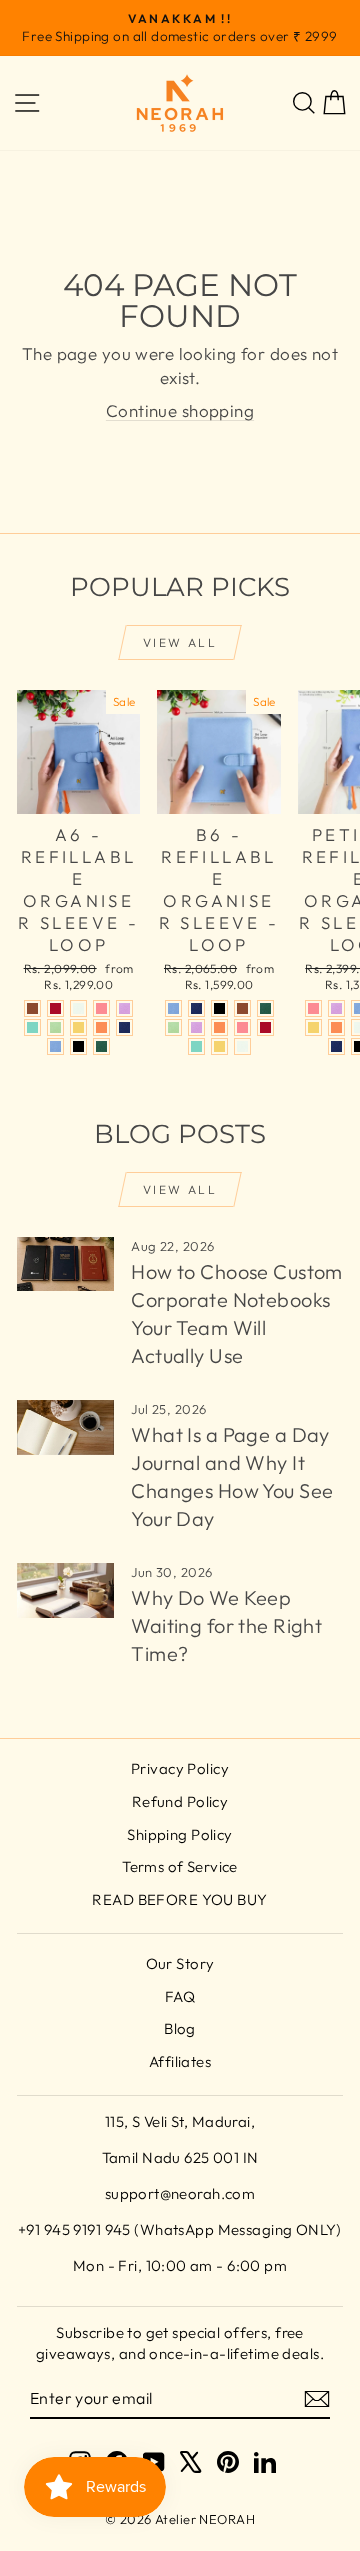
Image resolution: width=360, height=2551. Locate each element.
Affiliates (180, 2061)
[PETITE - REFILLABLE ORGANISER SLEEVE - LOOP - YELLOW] (313, 1027)
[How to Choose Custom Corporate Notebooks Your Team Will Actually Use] (65, 1264)
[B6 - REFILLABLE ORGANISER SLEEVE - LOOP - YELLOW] (219, 1046)
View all (180, 642)
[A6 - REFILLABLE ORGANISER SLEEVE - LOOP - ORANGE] (101, 1027)
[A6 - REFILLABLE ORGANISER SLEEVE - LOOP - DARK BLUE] (124, 1027)
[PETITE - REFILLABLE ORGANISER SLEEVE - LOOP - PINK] (313, 1008)
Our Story (180, 1963)
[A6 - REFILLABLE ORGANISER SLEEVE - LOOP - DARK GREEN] (101, 1046)
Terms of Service (180, 1866)
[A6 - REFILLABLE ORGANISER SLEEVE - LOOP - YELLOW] (78, 1027)
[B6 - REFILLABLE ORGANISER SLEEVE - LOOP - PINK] (242, 1027)
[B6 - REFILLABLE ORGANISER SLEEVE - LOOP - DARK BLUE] (196, 1008)
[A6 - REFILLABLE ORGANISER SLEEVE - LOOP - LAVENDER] (124, 1008)
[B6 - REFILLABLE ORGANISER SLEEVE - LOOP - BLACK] (219, 1008)
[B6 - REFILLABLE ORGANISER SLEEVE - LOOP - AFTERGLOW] (242, 1046)
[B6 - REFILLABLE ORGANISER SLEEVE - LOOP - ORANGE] (219, 1027)
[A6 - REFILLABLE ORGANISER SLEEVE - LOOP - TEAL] (32, 1027)
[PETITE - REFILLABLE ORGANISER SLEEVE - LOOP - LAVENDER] (336, 1008)
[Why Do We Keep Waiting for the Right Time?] (65, 1590)
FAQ (180, 1996)
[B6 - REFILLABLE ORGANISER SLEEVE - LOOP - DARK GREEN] (265, 1008)
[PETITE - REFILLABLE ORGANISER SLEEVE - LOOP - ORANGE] (336, 1027)
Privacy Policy (180, 1768)
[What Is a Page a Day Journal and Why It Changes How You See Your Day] (65, 1427)
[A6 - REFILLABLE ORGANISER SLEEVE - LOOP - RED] (55, 1008)
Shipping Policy (179, 1834)
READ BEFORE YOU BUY (179, 1899)
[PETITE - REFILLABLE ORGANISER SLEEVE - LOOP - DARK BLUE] (336, 1046)
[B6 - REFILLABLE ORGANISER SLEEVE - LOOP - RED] (265, 1027)
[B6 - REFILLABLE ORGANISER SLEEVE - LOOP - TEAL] (196, 1046)
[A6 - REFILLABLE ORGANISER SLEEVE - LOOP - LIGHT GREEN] (55, 1027)
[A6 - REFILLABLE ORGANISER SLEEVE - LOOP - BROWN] (32, 1008)
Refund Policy (180, 1801)
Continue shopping (180, 410)
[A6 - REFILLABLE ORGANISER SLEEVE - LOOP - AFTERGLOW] (78, 1008)
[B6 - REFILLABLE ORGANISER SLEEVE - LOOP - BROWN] (242, 1008)
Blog (180, 2028)
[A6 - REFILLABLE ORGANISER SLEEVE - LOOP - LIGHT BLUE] (55, 1046)
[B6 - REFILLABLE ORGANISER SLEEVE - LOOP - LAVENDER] (196, 1027)
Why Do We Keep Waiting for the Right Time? (226, 1625)
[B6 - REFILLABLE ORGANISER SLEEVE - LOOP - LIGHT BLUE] (173, 1008)
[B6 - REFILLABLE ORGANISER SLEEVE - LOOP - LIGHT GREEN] (173, 1027)
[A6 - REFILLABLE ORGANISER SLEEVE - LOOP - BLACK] (78, 1046)
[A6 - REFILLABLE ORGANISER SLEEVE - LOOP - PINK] (101, 1008)
